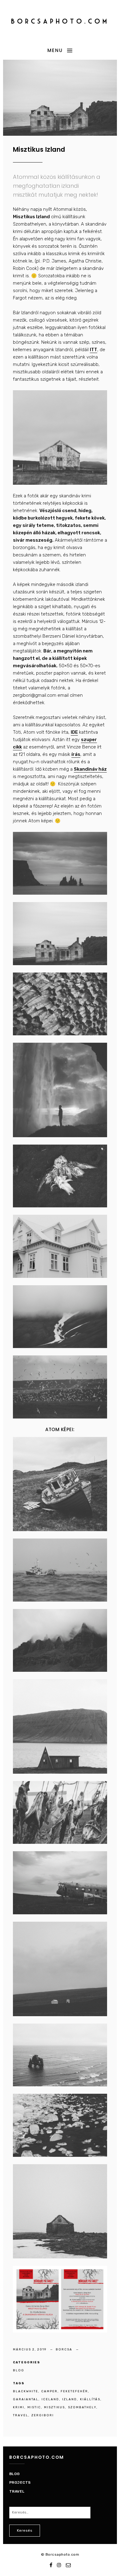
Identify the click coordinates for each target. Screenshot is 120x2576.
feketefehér (74, 2391)
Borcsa (65, 2349)
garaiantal (26, 2399)
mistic (34, 2407)
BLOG (19, 2370)
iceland (50, 2399)
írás (76, 754)
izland (70, 2399)
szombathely (82, 2407)
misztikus (54, 2407)
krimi (19, 2407)
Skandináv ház (90, 769)
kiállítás (90, 2399)
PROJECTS (20, 2482)
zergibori (43, 2415)
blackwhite (26, 2391)
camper (49, 2391)
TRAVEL (17, 2491)
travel (21, 2415)
